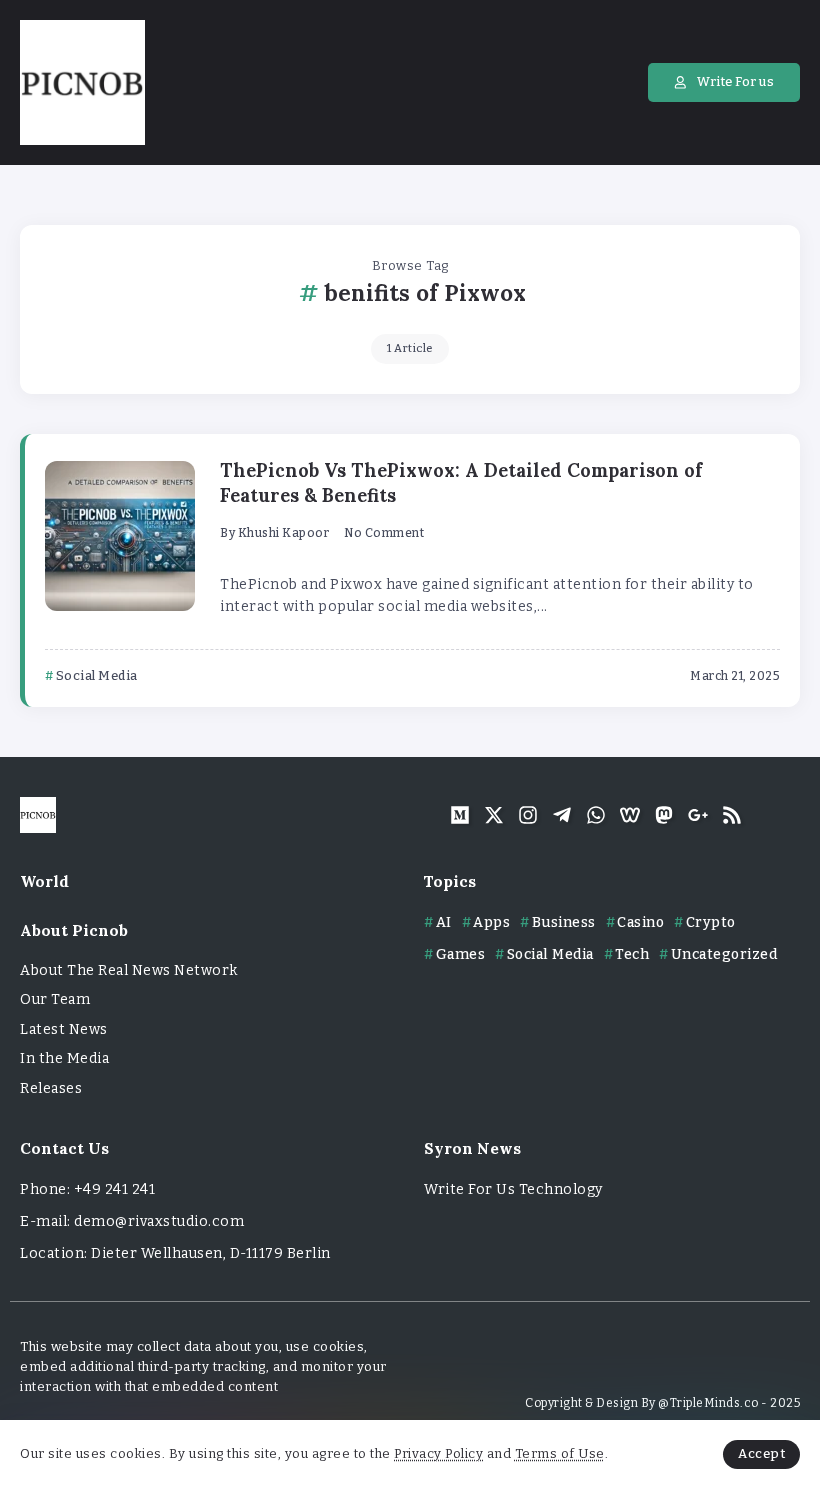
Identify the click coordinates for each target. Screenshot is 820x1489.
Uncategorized (724, 954)
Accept (761, 1453)
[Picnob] (82, 81)
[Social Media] (460, 815)
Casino (640, 922)
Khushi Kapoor (284, 533)
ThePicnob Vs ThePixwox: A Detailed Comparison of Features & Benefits (461, 483)
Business (564, 922)
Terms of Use (560, 1453)
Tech (632, 954)
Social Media (550, 954)
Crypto (711, 922)
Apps (491, 922)
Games (460, 954)
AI (444, 922)
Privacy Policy (438, 1453)
